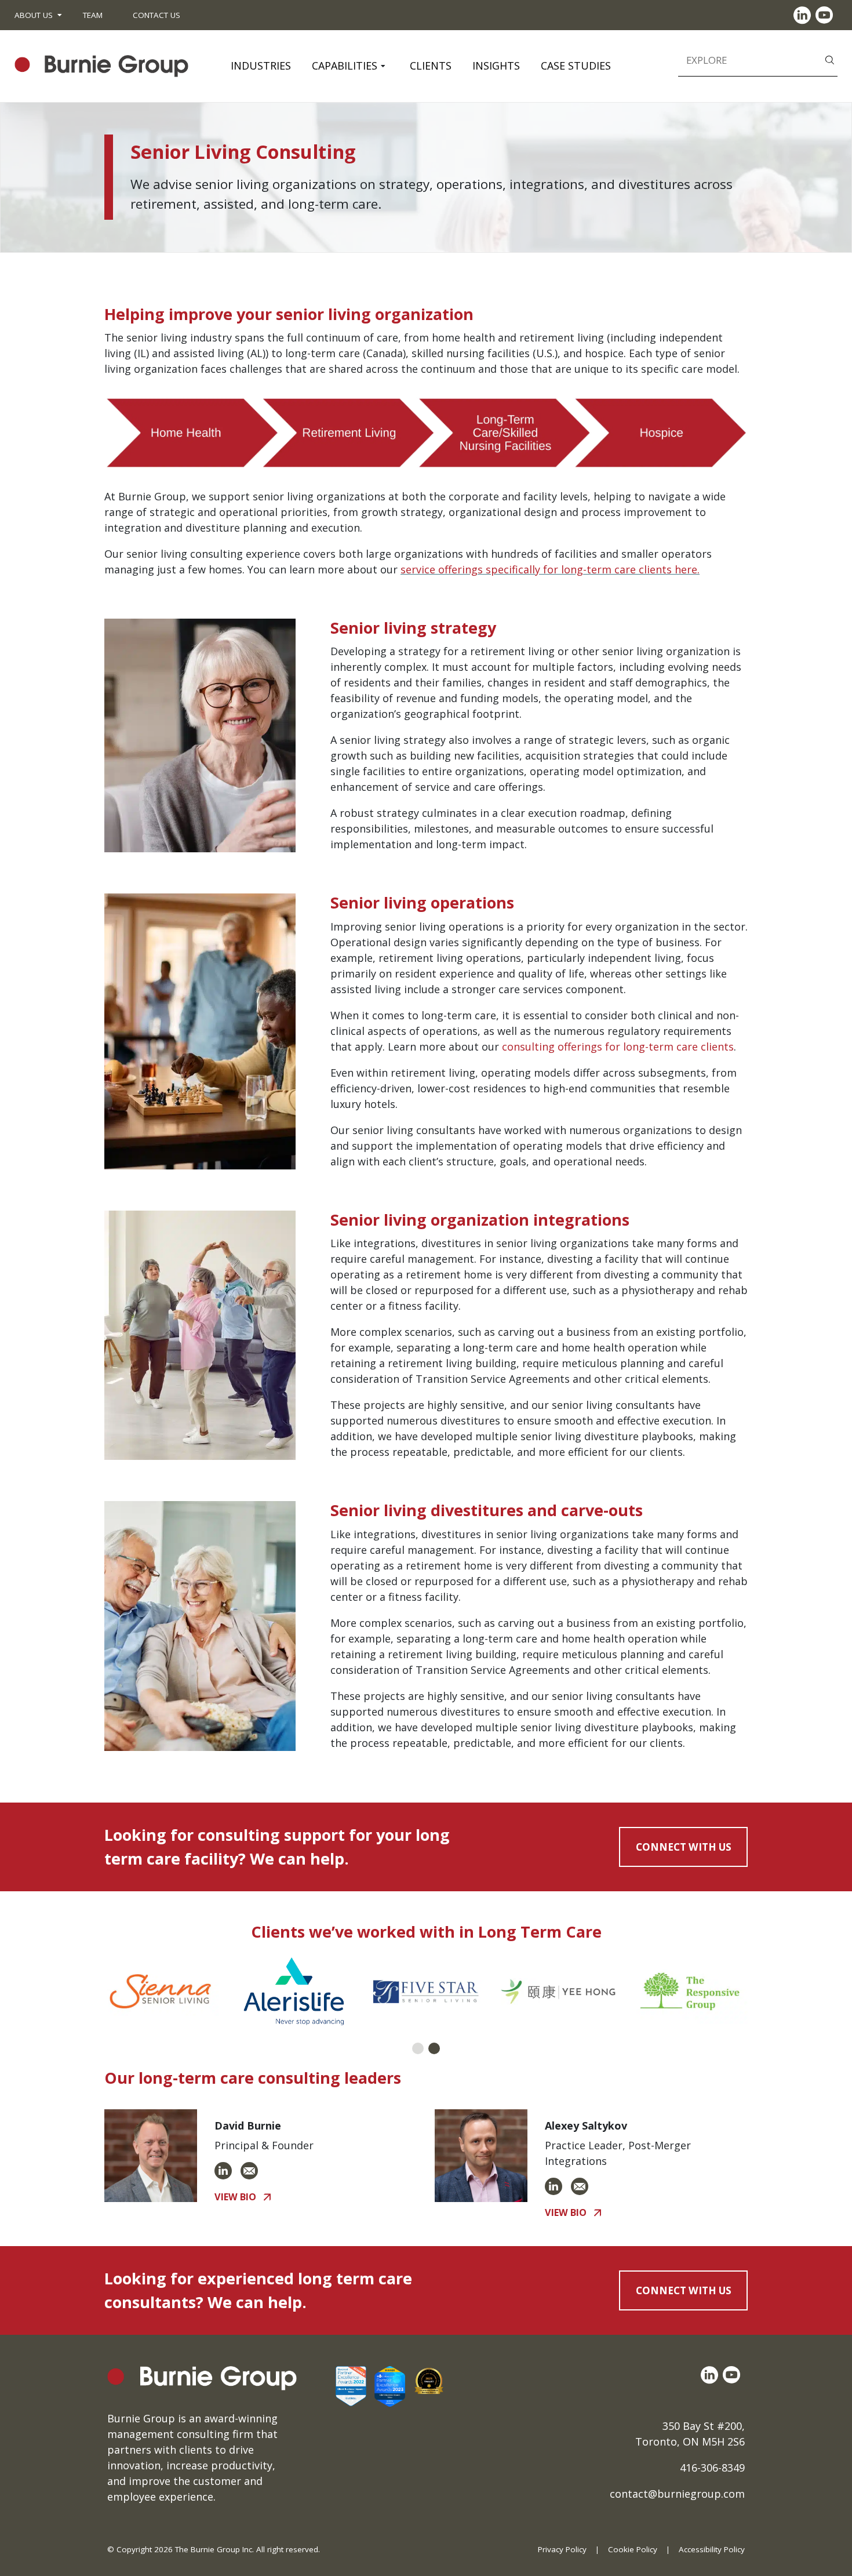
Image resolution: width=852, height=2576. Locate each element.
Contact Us (156, 15)
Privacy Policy (562, 2549)
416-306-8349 (712, 2468)
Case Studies (576, 66)
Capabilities (345, 66)
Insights (496, 66)
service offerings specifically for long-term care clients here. (550, 569)
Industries (261, 66)
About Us (34, 15)
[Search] (830, 59)
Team (93, 15)
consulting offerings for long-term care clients (618, 1047)
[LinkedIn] (804, 15)
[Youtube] (826, 15)
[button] (418, 2048)
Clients (431, 66)
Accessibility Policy (712, 2549)
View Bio (235, 2197)
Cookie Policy (633, 2549)
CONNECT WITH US (684, 1847)
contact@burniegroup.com (677, 2494)
